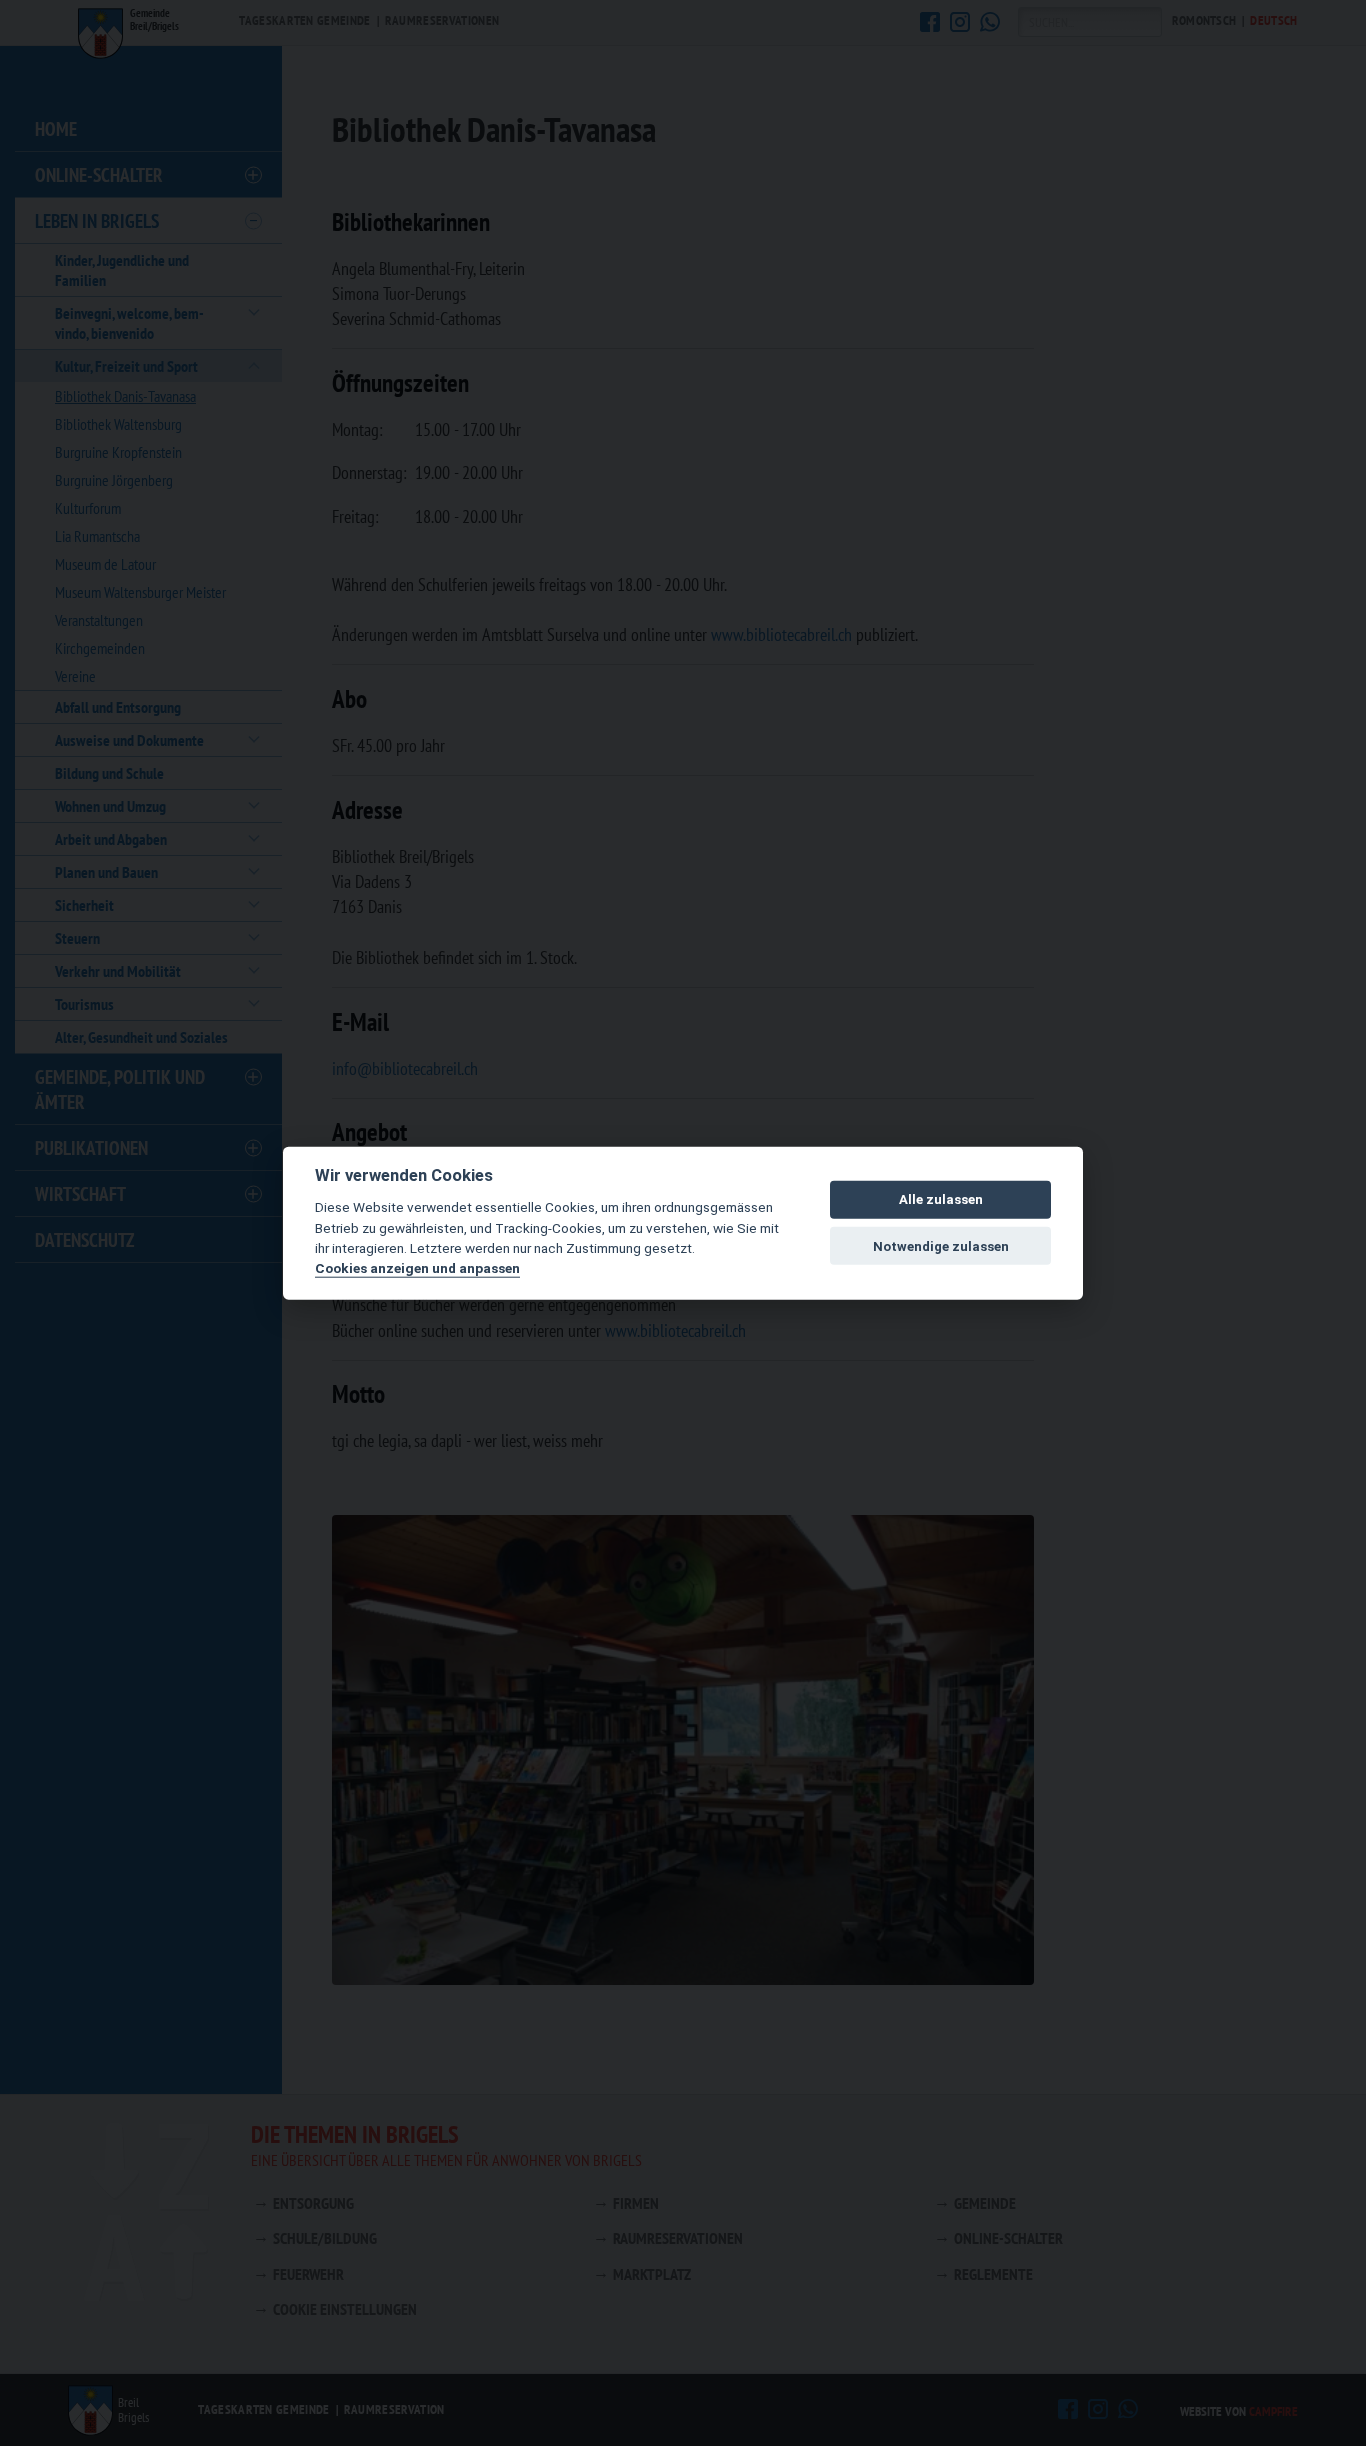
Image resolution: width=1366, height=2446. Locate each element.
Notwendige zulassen (941, 1245)
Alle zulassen (941, 1199)
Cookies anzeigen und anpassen (417, 1268)
